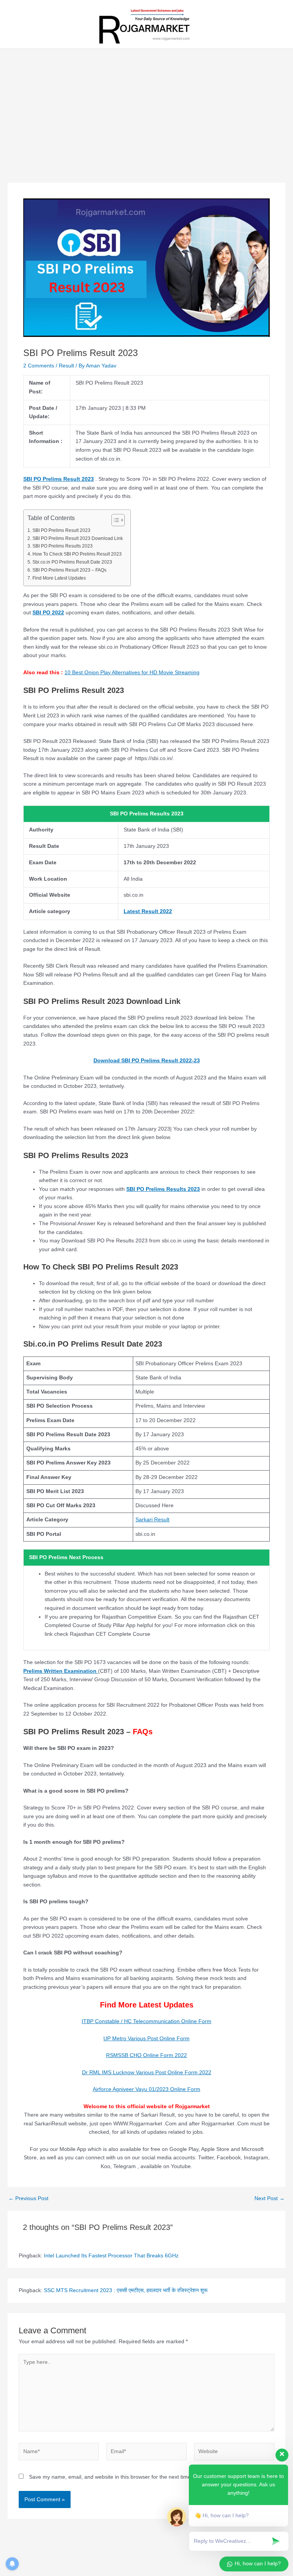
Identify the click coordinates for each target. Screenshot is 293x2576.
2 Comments (39, 366)
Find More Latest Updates (59, 578)
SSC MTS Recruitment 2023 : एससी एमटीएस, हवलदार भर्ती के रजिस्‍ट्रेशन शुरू (126, 2290)
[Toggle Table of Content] (114, 520)
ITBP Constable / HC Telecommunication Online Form (146, 2021)
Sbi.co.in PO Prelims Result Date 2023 (72, 562)
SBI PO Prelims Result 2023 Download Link (77, 538)
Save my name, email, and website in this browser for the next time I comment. (124, 2477)
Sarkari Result (152, 1520)
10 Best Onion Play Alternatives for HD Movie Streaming (132, 673)
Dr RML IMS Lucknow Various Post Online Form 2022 (147, 2073)
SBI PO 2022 (48, 613)
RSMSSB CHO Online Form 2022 (146, 2055)
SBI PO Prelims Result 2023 (59, 479)
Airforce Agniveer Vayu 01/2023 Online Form (146, 2089)
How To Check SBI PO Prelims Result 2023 (77, 554)
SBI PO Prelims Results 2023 (62, 546)
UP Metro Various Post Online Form (146, 2039)
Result (66, 366)
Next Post (270, 2199)
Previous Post (28, 2199)
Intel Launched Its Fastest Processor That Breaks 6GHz (111, 2256)
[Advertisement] (146, 126)
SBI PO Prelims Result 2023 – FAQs (69, 570)
